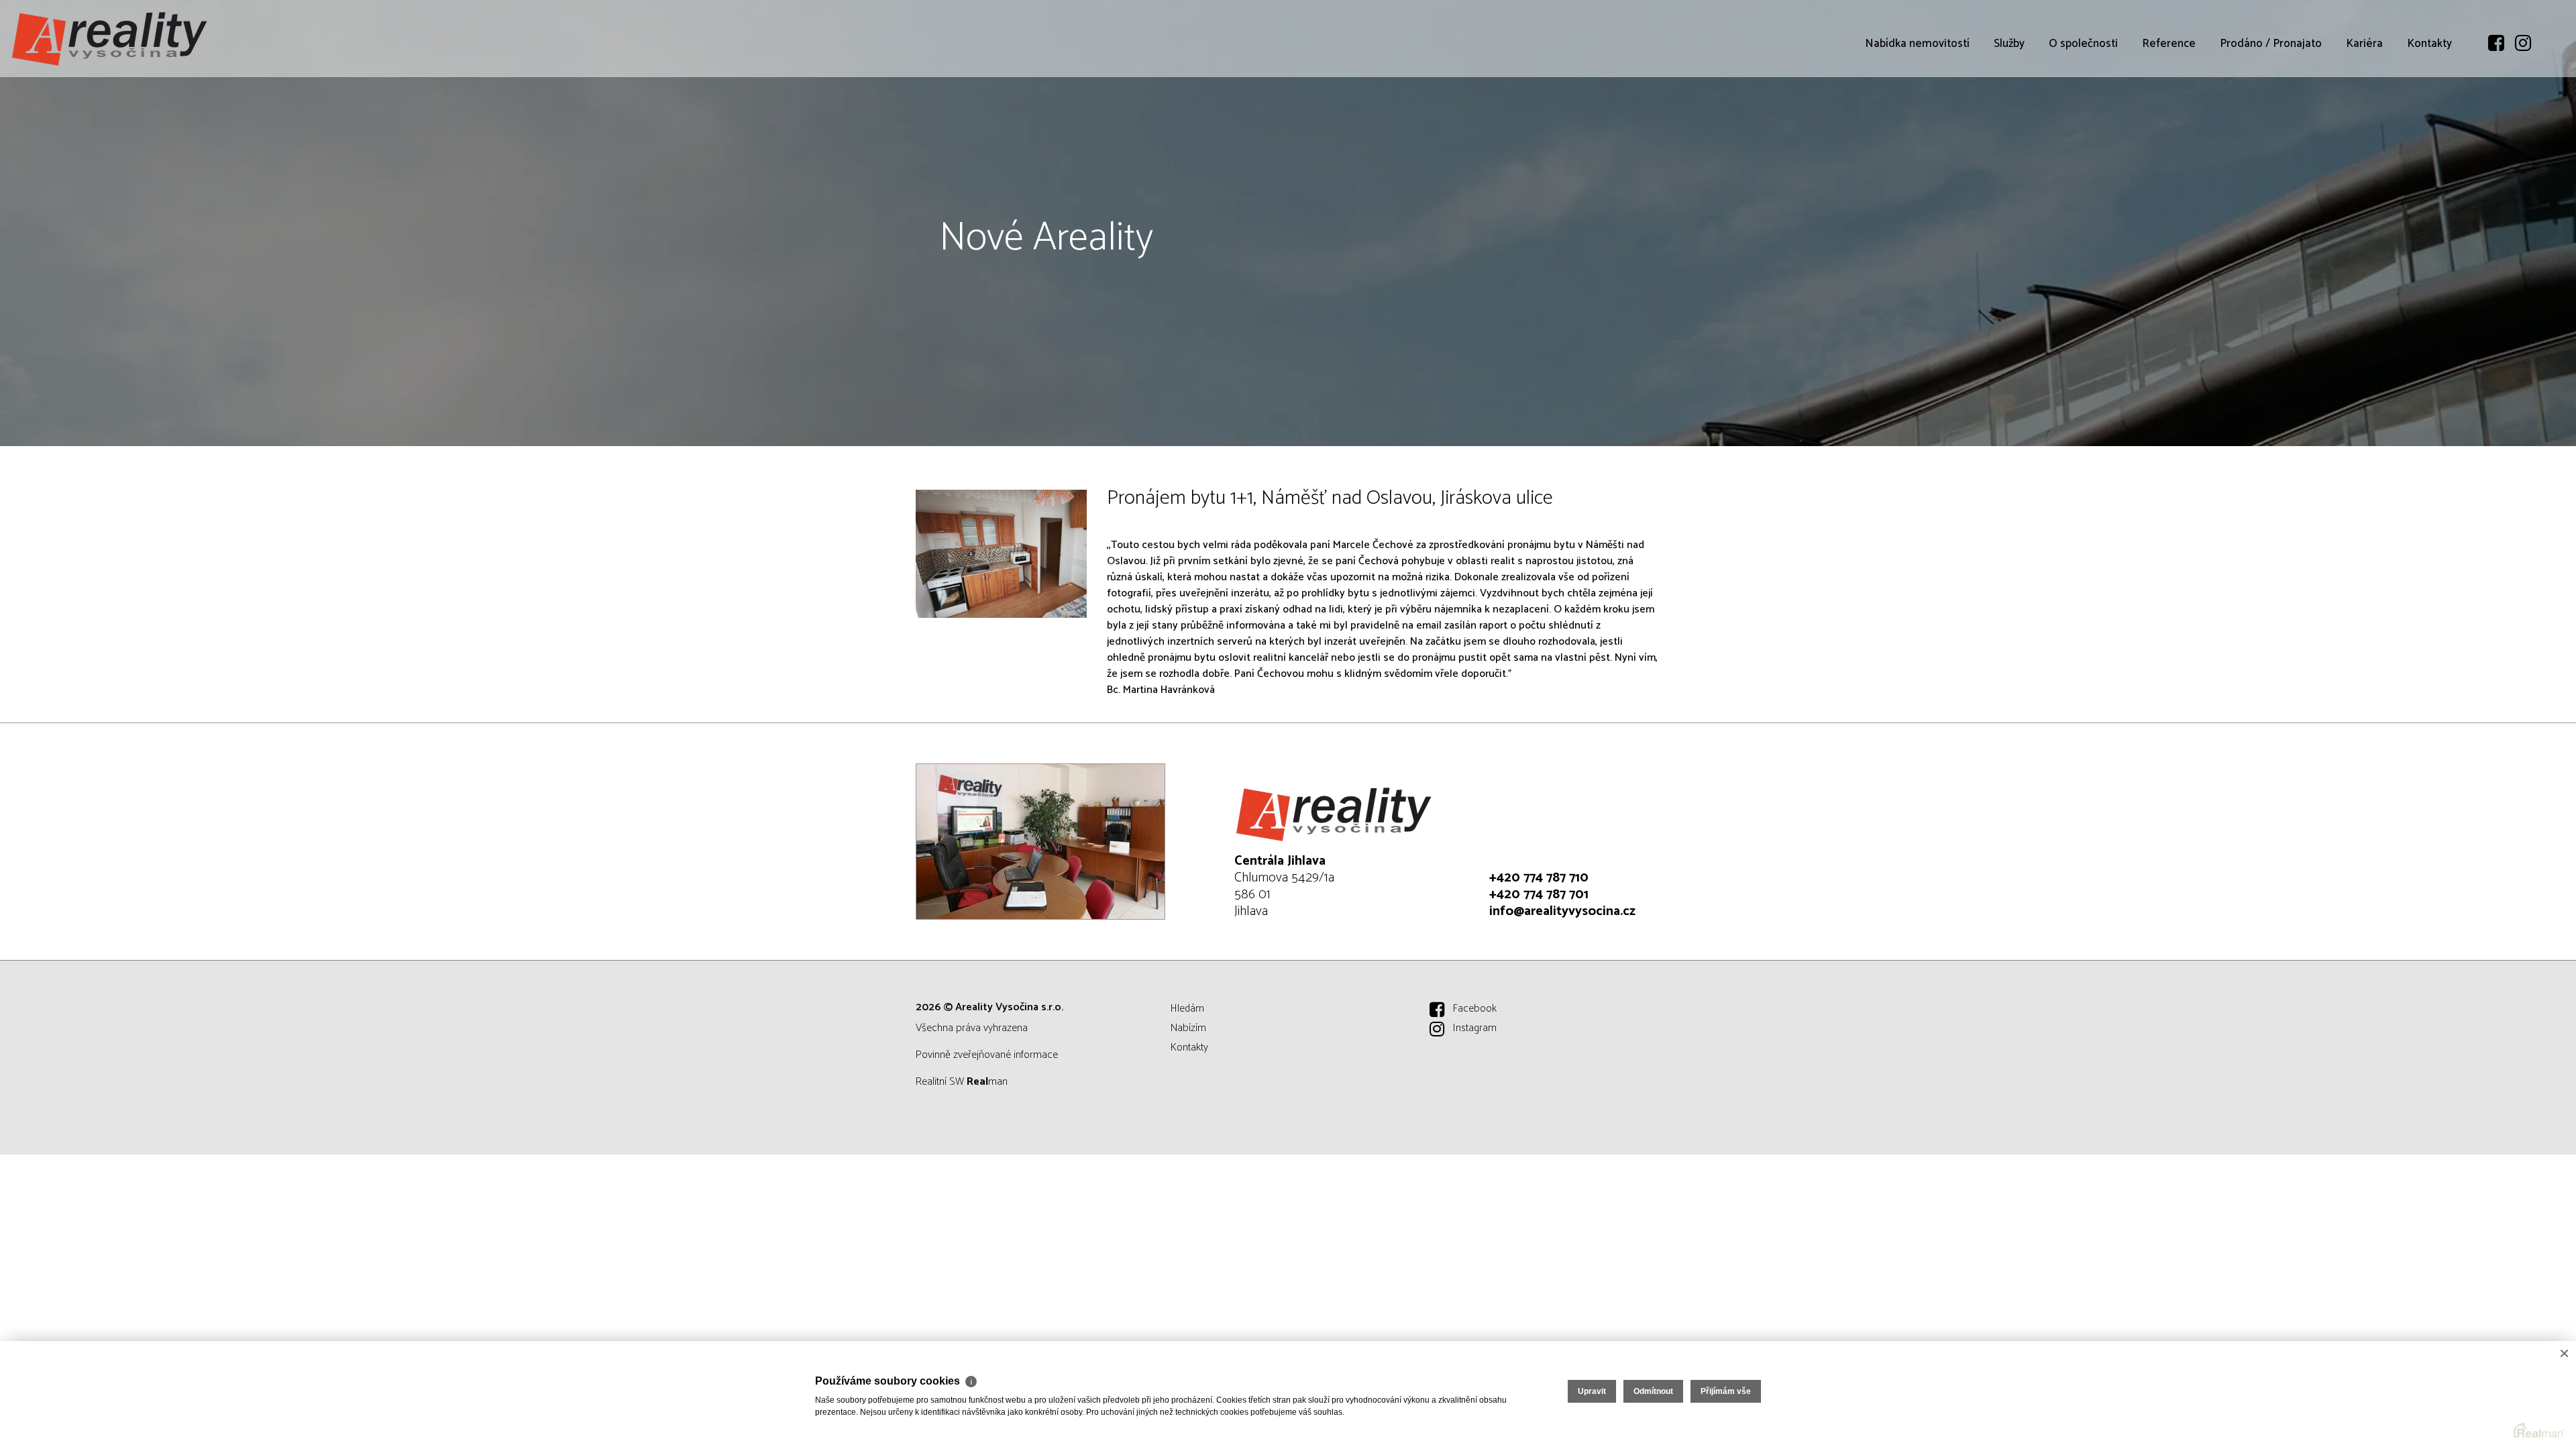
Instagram (1475, 1028)
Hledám (1187, 1009)
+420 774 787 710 (1539, 878)
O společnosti (2083, 44)
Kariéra (2364, 44)
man (987, 1082)
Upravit (1592, 1391)
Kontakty (2429, 44)
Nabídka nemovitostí (1917, 44)
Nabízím (1188, 1028)
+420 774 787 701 (1539, 895)
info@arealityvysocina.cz (1562, 911)
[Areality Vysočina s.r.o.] (111, 39)
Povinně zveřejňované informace (987, 1055)
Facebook (1475, 1009)
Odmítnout (1653, 1391)
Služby (2009, 44)
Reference (2169, 44)
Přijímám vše (1726, 1391)
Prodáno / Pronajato (2271, 44)
